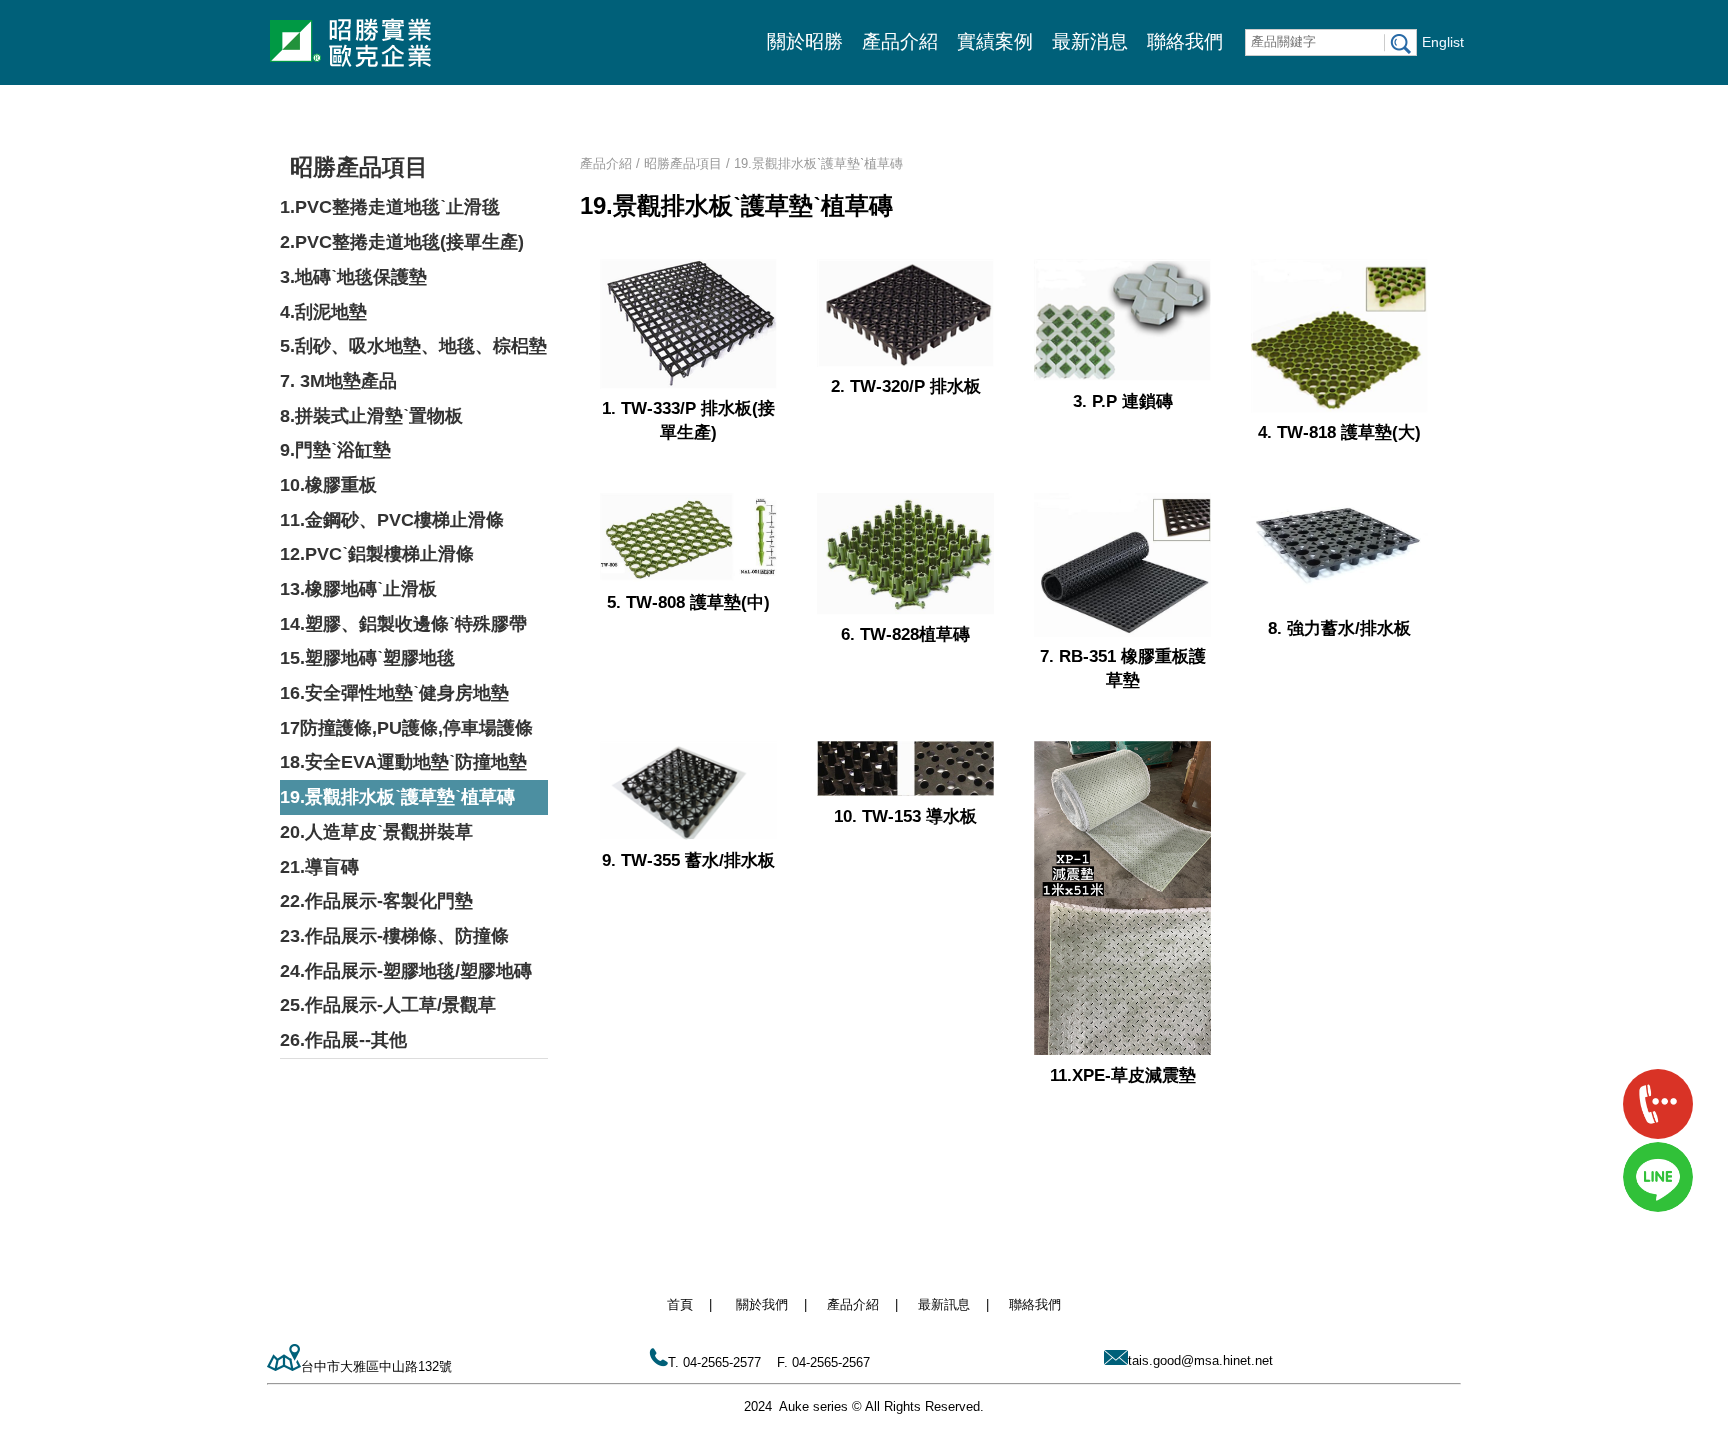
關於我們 (762, 1304)
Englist (1443, 42)
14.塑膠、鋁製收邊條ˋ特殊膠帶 (403, 624)
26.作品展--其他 (343, 1040)
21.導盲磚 (319, 867)
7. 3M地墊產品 (338, 381)
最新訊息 (944, 1304)
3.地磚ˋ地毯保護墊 (353, 277)
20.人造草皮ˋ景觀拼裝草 (376, 832)
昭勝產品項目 (359, 167)
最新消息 (1090, 41)
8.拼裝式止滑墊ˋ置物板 (371, 416)
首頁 (680, 1304)
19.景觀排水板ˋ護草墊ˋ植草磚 (397, 797)
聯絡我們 (1185, 41)
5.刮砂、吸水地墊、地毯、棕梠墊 (413, 346)
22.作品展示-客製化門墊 (376, 901)
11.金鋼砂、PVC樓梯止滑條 (392, 520)
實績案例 (995, 41)
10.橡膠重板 (328, 485)
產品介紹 (900, 41)
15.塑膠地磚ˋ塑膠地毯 (367, 658)
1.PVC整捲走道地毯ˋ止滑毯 (390, 207)
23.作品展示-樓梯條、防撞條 (394, 936)
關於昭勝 (805, 41)
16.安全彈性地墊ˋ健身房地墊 (394, 693)
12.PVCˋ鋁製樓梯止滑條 (377, 554)
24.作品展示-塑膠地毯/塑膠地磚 (406, 971)
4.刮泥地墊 (323, 312)
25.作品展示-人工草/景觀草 (388, 1005)
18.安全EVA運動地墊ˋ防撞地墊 (403, 762)
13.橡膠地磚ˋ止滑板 (358, 589)
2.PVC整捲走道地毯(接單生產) (402, 242)
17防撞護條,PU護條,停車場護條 (406, 728)
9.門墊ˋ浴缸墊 (335, 450)
